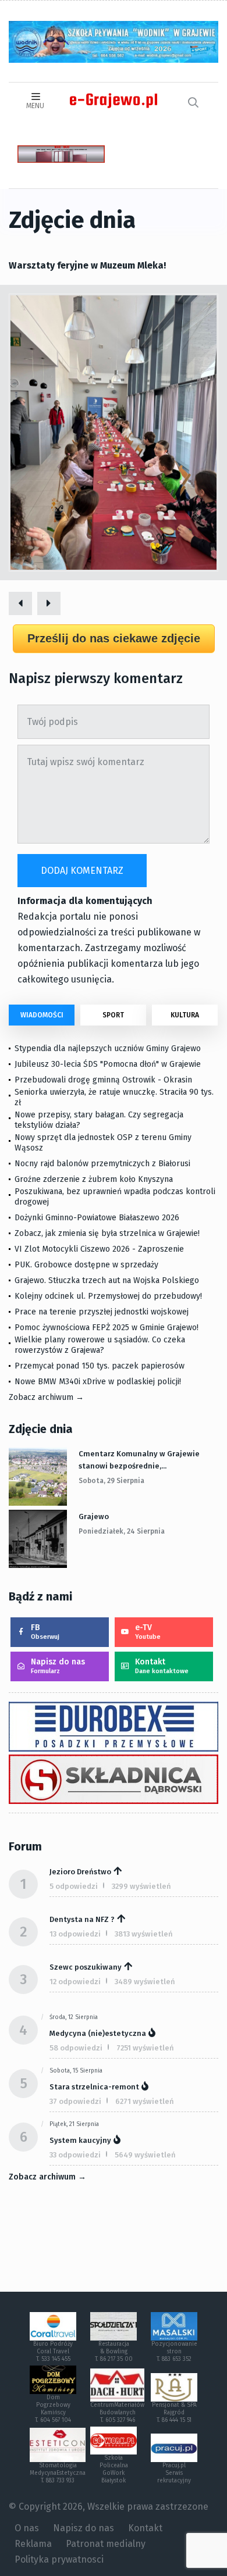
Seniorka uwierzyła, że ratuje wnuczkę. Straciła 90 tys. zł (114, 1097)
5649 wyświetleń (145, 2155)
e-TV (148, 1632)
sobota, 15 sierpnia (76, 2071)
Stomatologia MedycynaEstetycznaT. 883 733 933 (58, 2473)
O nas (27, 2528)
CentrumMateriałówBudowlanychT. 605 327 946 (117, 2413)
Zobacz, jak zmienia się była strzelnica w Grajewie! (107, 1233)
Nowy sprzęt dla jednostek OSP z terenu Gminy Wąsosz (103, 1143)
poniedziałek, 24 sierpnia (122, 1531)
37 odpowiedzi (75, 2101)
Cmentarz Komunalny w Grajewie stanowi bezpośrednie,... (139, 1460)
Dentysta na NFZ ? (82, 1919)
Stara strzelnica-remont (94, 2087)
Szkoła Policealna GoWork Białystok (114, 2469)
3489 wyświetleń (145, 1982)
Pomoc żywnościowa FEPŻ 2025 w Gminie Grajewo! (107, 1328)
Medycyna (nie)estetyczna (98, 2033)
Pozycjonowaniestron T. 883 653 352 (174, 2352)
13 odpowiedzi (75, 1934)
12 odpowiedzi (75, 1982)
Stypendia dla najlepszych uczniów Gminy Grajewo (108, 1048)
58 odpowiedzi (76, 2048)
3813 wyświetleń (144, 1934)
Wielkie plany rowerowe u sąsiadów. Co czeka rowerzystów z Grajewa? (100, 1345)
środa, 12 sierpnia (74, 2017)
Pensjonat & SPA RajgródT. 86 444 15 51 (174, 2413)
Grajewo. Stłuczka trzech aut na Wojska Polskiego (107, 1280)
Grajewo (94, 1516)
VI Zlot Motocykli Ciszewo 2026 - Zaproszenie (99, 1249)
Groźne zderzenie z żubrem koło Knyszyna (94, 1179)
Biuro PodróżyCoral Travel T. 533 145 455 (53, 2352)
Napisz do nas (58, 1666)
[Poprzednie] (20, 603)
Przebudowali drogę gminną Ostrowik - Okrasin (103, 1080)
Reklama (33, 2544)
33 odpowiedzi (75, 2155)
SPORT (113, 1015)
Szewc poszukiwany (86, 1967)
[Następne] (49, 603)
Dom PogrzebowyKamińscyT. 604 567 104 (53, 2409)
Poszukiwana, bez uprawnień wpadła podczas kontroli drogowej (115, 1197)
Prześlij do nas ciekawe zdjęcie (114, 638)
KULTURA (185, 1015)
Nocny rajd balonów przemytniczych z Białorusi (102, 1164)
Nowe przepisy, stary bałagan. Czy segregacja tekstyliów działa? (99, 1120)
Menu (35, 106)
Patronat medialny (106, 2544)
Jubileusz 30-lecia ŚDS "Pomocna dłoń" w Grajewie (108, 1064)
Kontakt (162, 1666)
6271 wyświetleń (145, 2101)
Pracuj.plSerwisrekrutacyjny (174, 2473)
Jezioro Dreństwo (80, 1872)
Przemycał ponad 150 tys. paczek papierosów (100, 1366)
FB (45, 1632)
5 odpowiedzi (74, 1886)
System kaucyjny (80, 2140)
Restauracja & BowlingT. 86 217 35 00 (114, 2352)
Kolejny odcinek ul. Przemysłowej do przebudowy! (108, 1296)
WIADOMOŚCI (42, 1015)
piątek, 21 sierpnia (74, 2124)
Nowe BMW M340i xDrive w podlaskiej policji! (98, 1382)
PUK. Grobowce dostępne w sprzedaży (86, 1265)
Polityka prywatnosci (59, 2559)
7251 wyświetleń (145, 2048)
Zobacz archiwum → (46, 1397)
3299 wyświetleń (141, 1886)
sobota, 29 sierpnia (111, 1481)
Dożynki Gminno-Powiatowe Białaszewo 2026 (97, 1218)
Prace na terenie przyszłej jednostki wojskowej (102, 1312)
